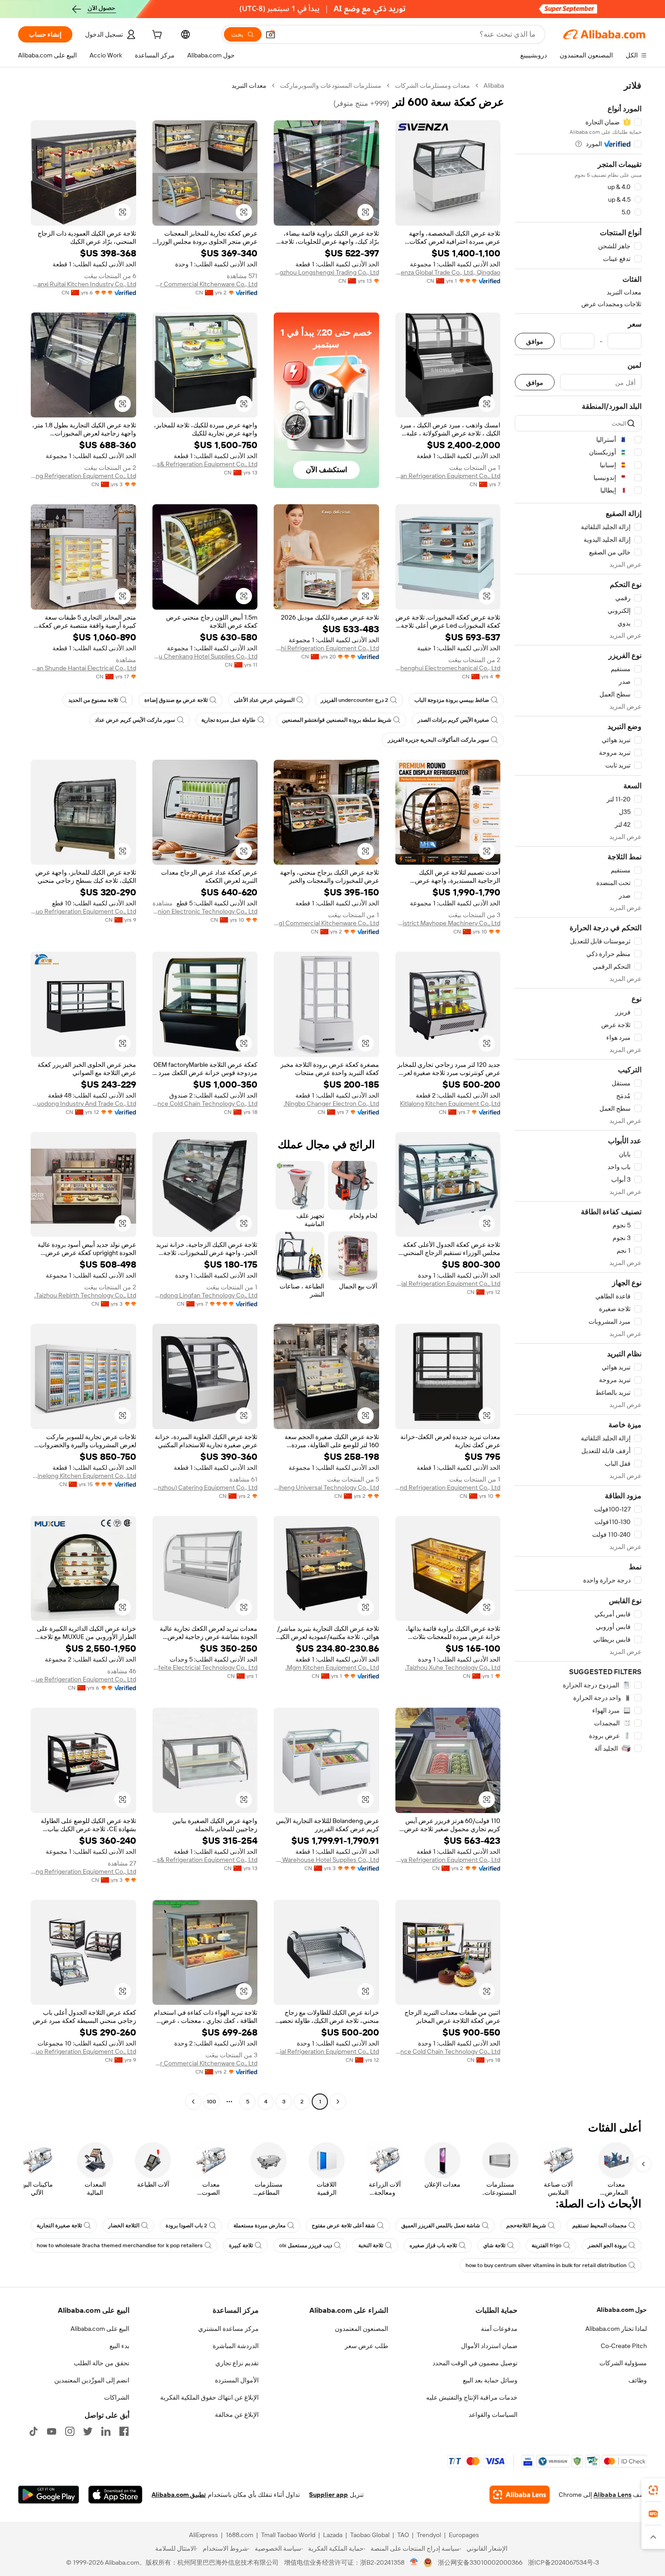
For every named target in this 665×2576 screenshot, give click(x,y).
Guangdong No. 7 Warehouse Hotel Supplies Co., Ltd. (326, 1860)
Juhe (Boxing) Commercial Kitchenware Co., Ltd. (326, 923)
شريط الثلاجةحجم (526, 2226)
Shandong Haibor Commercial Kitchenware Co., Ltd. (205, 284)
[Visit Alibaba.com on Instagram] (70, 2431)
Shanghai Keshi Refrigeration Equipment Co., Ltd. (326, 648)
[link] (653, 2490)
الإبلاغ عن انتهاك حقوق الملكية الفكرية (209, 2397)
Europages (464, 2535)
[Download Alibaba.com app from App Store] (115, 2495)
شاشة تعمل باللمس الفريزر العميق (441, 2226)
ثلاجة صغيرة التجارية (59, 2226)
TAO (403, 2535)
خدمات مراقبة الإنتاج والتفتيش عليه (472, 2397)
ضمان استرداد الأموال (489, 2346)
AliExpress (204, 2535)
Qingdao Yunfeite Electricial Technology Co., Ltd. (205, 1667)
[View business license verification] (414, 2562)
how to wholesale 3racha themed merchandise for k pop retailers (120, 2245)
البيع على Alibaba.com (100, 2329)
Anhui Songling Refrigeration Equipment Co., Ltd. (83, 476)
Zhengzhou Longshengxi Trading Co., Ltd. (326, 272)
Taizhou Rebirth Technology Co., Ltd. (85, 1295)
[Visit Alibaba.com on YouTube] (52, 2431)
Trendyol (429, 2535)
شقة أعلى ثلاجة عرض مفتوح (343, 2226)
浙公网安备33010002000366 (480, 2562)
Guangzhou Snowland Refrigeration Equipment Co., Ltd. (448, 1487)
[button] (271, 34)
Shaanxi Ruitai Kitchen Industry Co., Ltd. (83, 284)
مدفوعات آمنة (499, 2329)
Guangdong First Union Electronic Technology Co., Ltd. (205, 911)
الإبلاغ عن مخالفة (237, 2415)
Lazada (333, 2535)
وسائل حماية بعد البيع (490, 2380)
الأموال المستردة (237, 2380)
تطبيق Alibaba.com (179, 2495)
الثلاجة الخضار (124, 2226)
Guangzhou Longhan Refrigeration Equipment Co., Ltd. (448, 476)
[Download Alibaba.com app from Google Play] (49, 2495)
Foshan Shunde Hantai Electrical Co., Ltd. (83, 668)
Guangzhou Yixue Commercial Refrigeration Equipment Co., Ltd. (448, 1283)
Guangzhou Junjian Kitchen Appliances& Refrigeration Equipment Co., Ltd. (205, 464)
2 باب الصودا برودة (186, 2226)
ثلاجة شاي (494, 2245)
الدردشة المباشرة (236, 2346)
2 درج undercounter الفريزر (354, 700)
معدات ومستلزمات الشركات (432, 85)
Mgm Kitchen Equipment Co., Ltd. (332, 1667)
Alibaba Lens (613, 2495)
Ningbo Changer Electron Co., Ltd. (331, 1103)
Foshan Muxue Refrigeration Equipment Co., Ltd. (83, 1679)
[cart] (156, 36)
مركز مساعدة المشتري (228, 2329)
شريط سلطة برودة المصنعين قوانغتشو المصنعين (337, 720)
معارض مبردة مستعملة (259, 2226)
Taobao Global (370, 2535)
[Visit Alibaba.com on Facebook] (124, 2431)
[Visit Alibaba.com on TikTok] (33, 2431)
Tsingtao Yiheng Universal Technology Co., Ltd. (326, 1487)
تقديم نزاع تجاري (237, 2363)
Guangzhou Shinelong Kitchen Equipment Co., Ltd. (83, 1476)
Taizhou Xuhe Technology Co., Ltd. (453, 1667)
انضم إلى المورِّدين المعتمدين (92, 2380)
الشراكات (117, 2397)
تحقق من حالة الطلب (102, 2363)
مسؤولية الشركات (623, 2363)
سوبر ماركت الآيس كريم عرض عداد (135, 720)
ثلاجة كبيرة (241, 2245)
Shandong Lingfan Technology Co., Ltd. (205, 1295)
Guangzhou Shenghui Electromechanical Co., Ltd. (448, 668)
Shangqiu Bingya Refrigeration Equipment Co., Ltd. (448, 1860)
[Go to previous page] (338, 2102)
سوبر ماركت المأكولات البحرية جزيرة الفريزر (438, 740)
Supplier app (328, 2495)
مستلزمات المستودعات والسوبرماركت (331, 85)
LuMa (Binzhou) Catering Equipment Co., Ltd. (205, 1487)
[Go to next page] (193, 2102)
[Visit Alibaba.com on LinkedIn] (106, 2431)
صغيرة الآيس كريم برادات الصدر (453, 720)
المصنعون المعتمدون (361, 2329)
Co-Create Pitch (624, 2346)
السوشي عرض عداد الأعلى (264, 700)
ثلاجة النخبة (371, 2245)
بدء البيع (119, 2346)
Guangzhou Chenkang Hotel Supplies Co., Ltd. (205, 656)
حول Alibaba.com (622, 2310)
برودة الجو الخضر (607, 2245)
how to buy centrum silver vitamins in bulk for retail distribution (546, 2265)
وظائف (638, 2380)
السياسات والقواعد (493, 2415)
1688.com (240, 2535)
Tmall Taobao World (288, 2535)
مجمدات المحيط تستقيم (599, 2226)
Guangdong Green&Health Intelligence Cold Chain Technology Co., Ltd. (205, 1103)
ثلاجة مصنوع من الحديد (93, 700)
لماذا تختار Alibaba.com (616, 2329)
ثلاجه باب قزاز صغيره (433, 2245)
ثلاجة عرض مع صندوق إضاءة (176, 700)
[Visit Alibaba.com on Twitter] (88, 2431)
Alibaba (494, 85)
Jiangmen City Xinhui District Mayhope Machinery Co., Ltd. (448, 923)
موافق (535, 341)
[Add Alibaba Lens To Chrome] (520, 2495)
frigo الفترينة (546, 2245)
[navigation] (578, 1095)
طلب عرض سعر (366, 2346)
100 (211, 2102)
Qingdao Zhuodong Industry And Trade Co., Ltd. (83, 1103)
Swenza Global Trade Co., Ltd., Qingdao (448, 272)
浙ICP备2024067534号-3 (563, 2562)
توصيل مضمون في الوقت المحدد (475, 2363)
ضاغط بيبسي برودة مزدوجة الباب (452, 700)
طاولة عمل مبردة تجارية (228, 720)
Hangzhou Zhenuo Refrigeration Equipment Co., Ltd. (83, 911)
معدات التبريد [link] (249, 85)
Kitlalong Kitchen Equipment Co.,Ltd (450, 1103)
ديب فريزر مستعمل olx (306, 2245)
